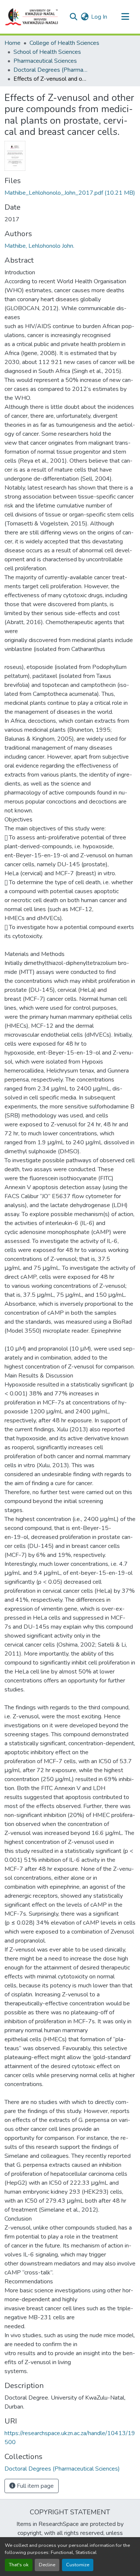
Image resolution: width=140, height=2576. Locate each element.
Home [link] (13, 43)
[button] (32, 17)
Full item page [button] (35, 2486)
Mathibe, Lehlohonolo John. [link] (39, 246)
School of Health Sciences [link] (47, 52)
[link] (70, 193)
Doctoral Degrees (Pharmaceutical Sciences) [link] (51, 70)
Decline (47, 2565)
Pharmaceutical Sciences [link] (45, 61)
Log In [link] (99, 17)
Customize (78, 2565)
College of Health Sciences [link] (64, 43)
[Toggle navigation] (125, 17)
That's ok (19, 2565)
